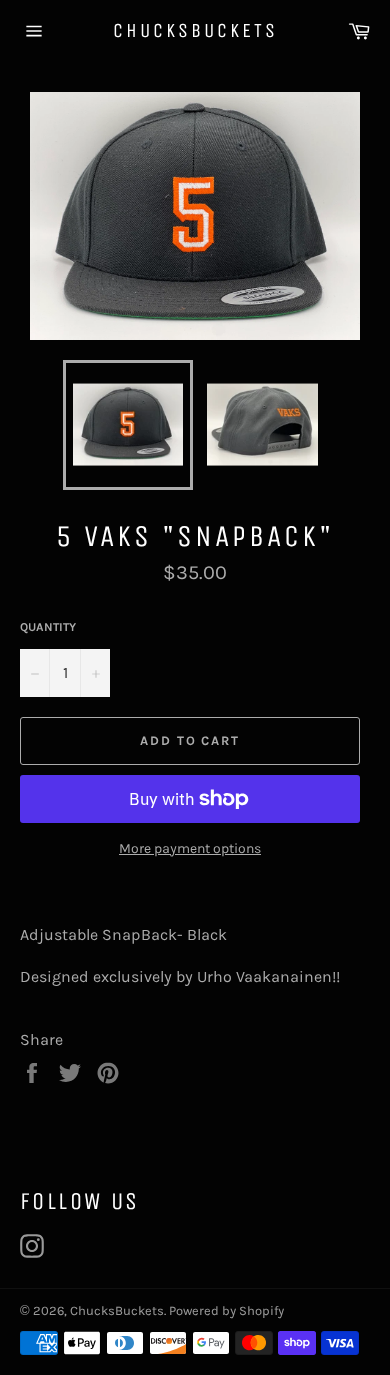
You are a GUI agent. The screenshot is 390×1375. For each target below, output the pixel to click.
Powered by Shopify (226, 1310)
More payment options (190, 848)
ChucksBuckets (195, 30)
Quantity (48, 627)
